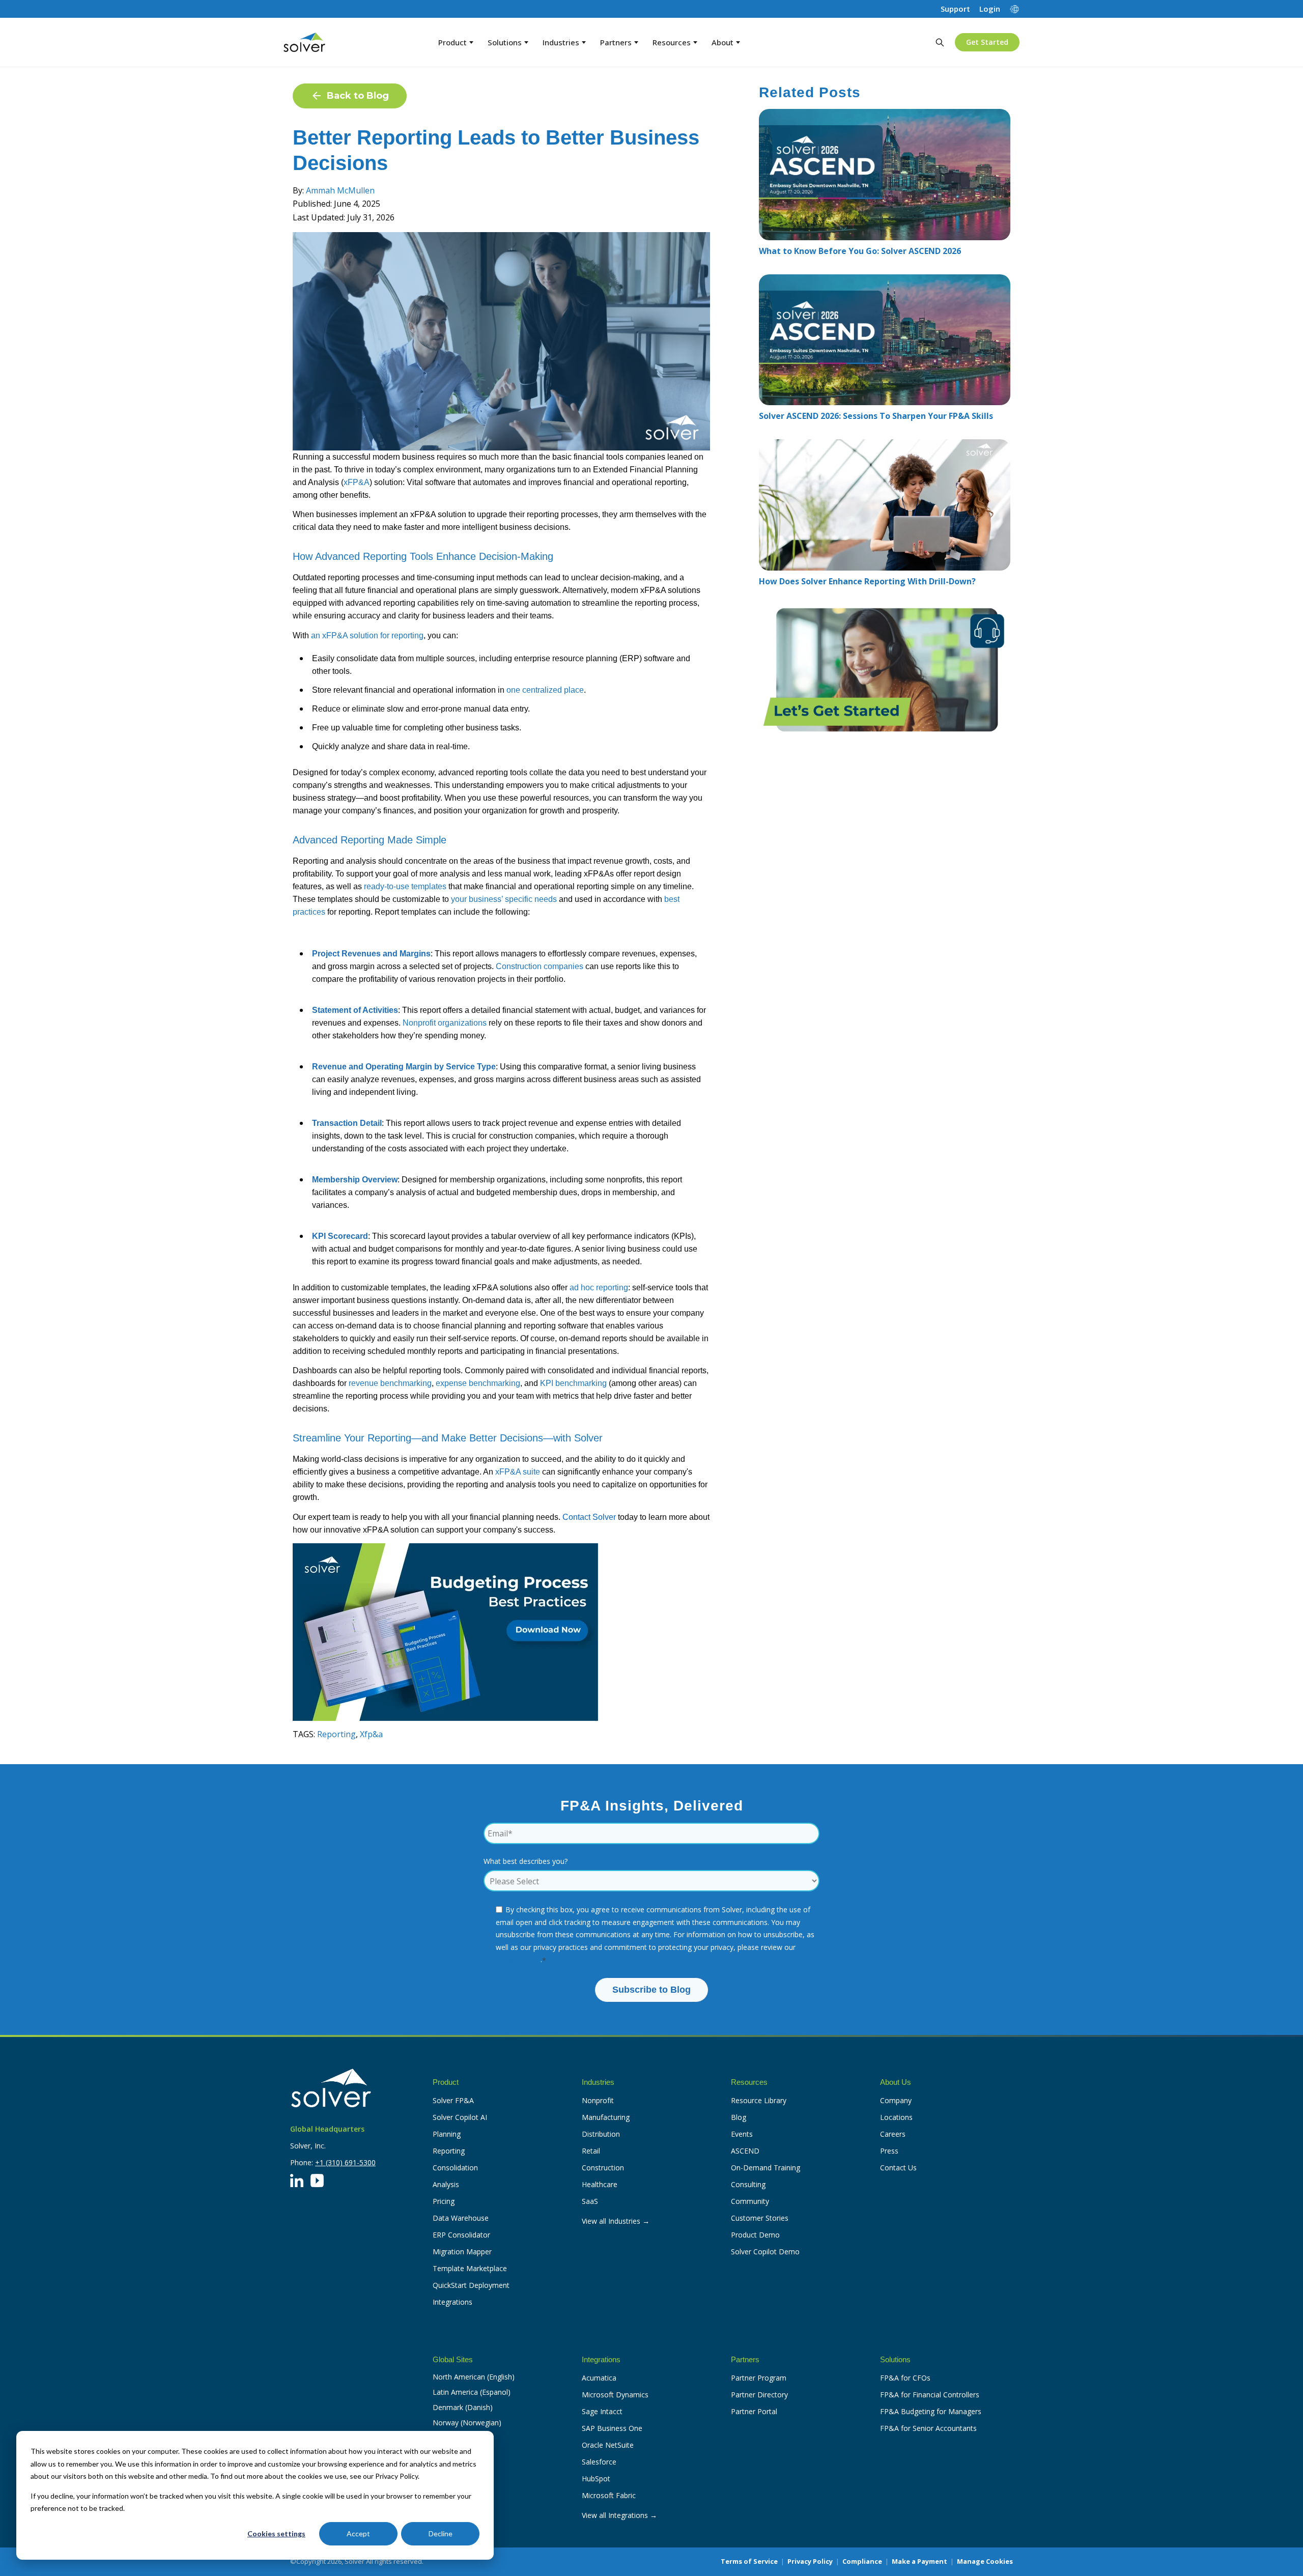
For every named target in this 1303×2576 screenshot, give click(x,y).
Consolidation (455, 2168)
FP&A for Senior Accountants (928, 2428)
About (723, 42)
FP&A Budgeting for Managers (931, 2411)
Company (896, 2100)
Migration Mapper (462, 2252)
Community (750, 2201)
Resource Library (759, 2100)
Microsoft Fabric (609, 2495)
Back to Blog (358, 96)
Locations (896, 2117)
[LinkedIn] (297, 2181)
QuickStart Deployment (471, 2285)
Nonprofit (598, 2100)
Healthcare (600, 2184)
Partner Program (759, 2378)
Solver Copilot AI (460, 2117)
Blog (739, 2117)
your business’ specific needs (504, 899)
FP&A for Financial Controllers (930, 2395)
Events (742, 2134)
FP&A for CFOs (905, 2378)
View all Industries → (616, 2221)
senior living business (657, 1067)
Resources (672, 42)
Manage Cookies (985, 2561)
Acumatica (599, 2378)
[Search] (940, 42)
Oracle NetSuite (608, 2445)
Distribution (601, 2134)
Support (955, 9)
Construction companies (540, 966)
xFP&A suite (518, 1472)
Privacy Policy (518, 1959)
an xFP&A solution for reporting (367, 635)
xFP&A (357, 482)
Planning (447, 2134)
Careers (893, 2134)
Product (452, 42)
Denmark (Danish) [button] (463, 2407)
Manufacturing (606, 2117)
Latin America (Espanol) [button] (472, 2392)
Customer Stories (760, 2218)
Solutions (505, 42)
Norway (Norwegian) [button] (467, 2423)
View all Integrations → (619, 2515)
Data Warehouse (461, 2218)
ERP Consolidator (461, 2235)
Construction (603, 2168)
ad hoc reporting (599, 1287)
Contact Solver (589, 1517)
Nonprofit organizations (445, 1023)
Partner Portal (754, 2411)
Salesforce (599, 2462)
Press (889, 2151)
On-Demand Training (766, 2168)
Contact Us (898, 2168)
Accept (358, 2533)
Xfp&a (371, 1734)
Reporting (336, 1734)
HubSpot (596, 2479)
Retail (591, 2151)
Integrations (452, 2302)
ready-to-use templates (405, 886)
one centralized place (545, 690)
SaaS (590, 2201)
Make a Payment (919, 2561)
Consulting (748, 2184)
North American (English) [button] (474, 2377)
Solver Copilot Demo (765, 2252)
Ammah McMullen (340, 190)
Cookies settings (276, 2533)
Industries (561, 42)
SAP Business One (612, 2428)
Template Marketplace (470, 2268)
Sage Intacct (602, 2411)
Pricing (444, 2201)
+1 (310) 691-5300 (345, 2162)
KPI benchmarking (573, 1383)
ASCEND (745, 2151)
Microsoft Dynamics (615, 2395)
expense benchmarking (478, 1383)
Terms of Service (749, 2561)
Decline (441, 2533)
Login (990, 9)
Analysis (446, 2184)
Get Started (987, 42)
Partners (616, 42)
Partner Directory (759, 2395)
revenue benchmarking (390, 1383)
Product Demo (755, 2235)
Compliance (862, 2561)
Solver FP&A (453, 2100)
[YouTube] (317, 2181)
